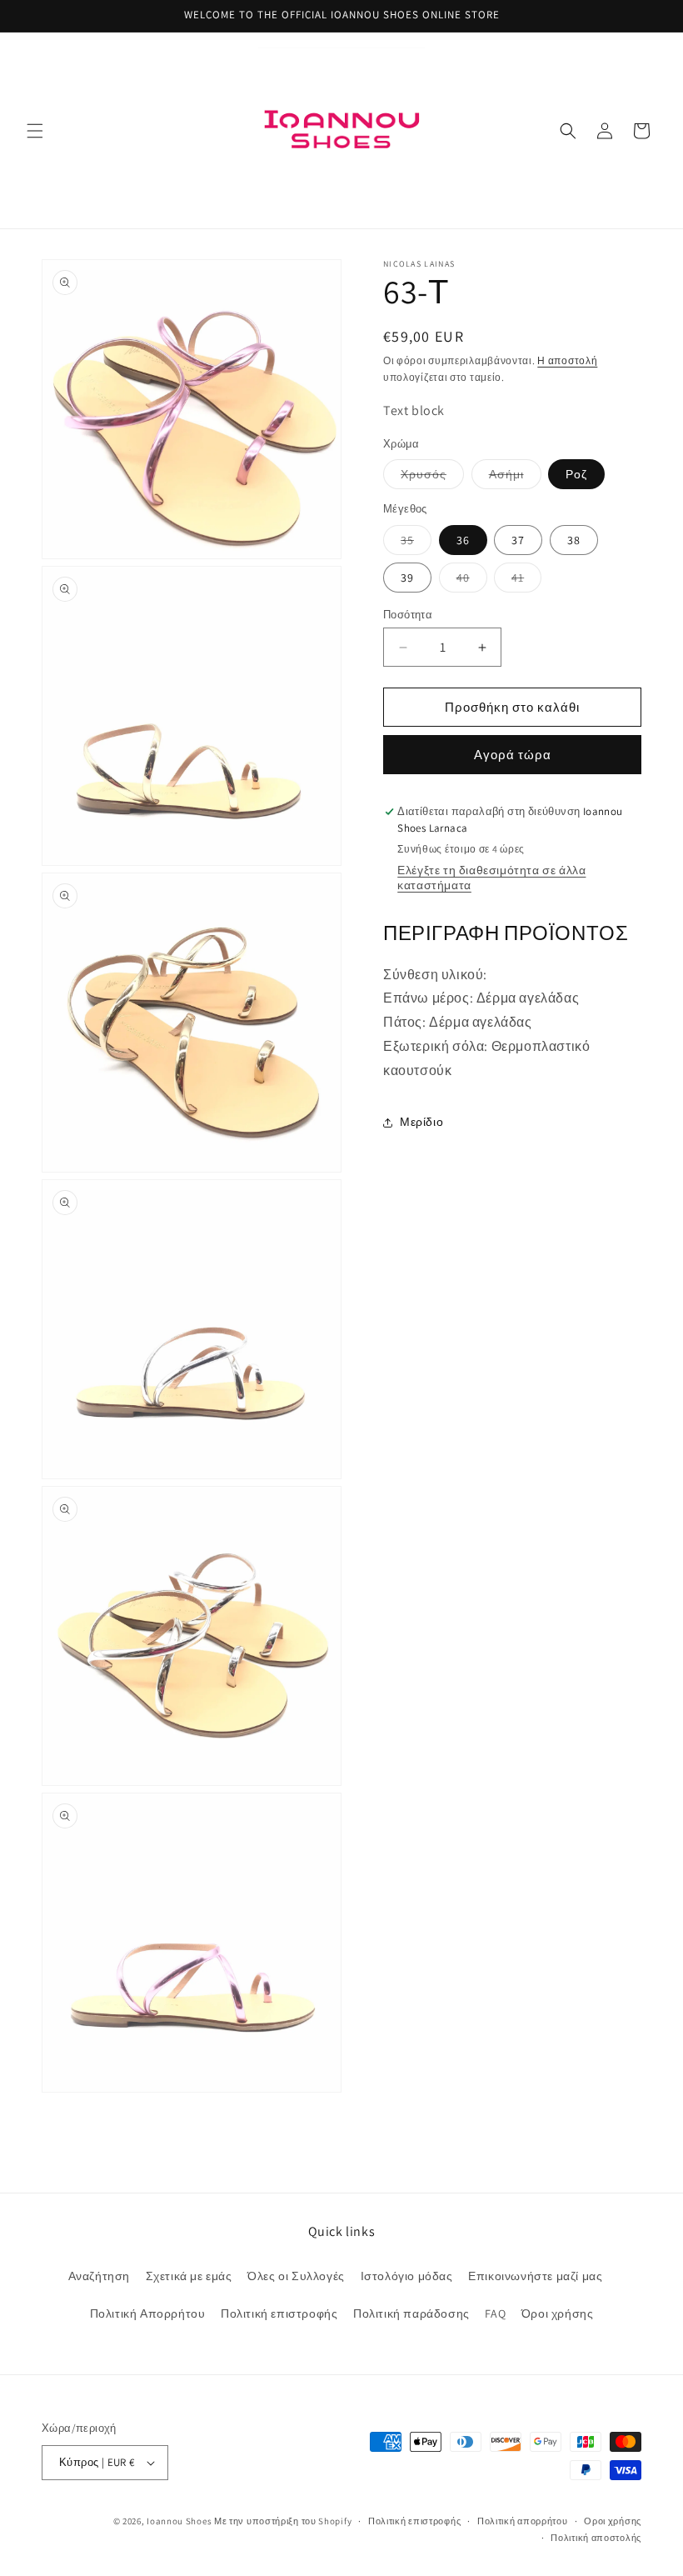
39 (407, 578)
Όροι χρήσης (558, 2313)
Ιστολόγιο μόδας (407, 2276)
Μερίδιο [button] (421, 1122)
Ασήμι (515, 478)
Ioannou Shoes (179, 2521)
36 (463, 540)
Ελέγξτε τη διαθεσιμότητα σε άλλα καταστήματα (491, 878)
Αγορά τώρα (513, 755)
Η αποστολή (567, 360)
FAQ (495, 2313)
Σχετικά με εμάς (189, 2276)
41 (526, 581)
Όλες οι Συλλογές (296, 2276)
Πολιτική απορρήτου (523, 2521)
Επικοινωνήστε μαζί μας (535, 2276)
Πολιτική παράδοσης (411, 2313)
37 (518, 540)
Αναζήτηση (99, 2276)
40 (472, 581)
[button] (35, 131)
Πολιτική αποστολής (596, 2538)
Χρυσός (432, 478)
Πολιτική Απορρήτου (148, 2313)
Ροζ (576, 474)
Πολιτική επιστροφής (279, 2313)
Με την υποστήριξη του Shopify (283, 2521)
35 (416, 543)
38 (574, 540)
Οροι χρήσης (613, 2521)
